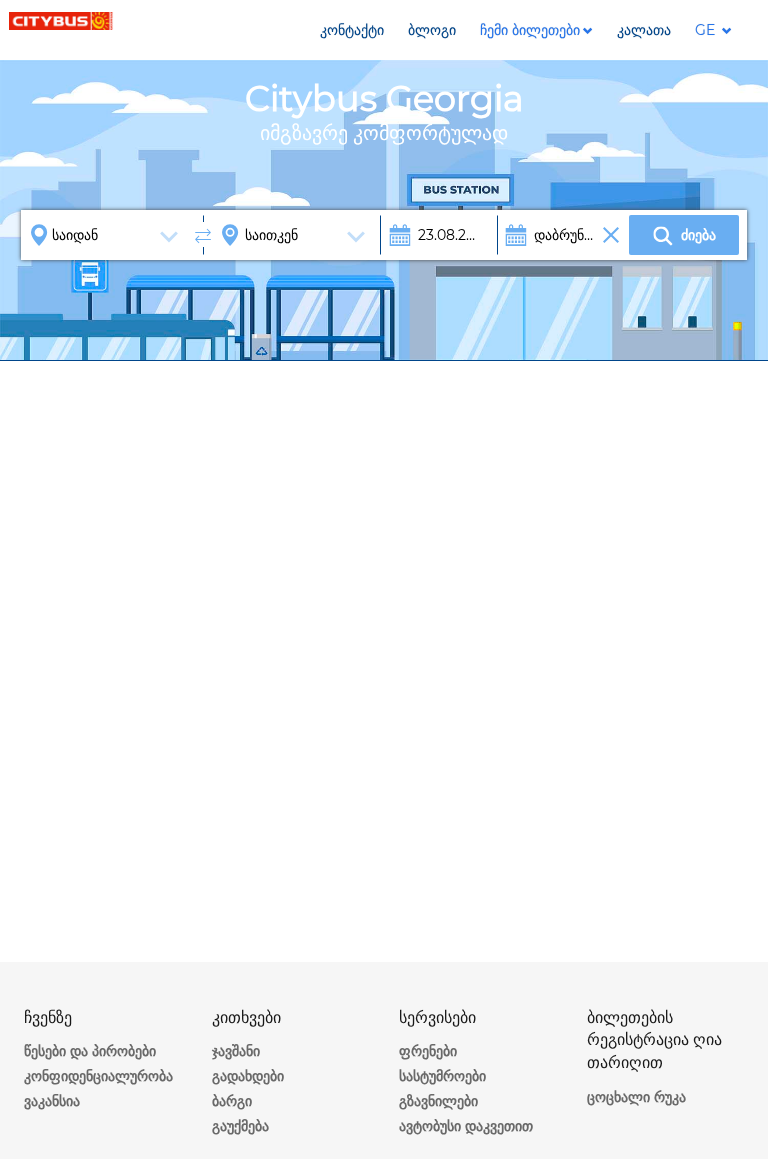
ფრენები (428, 1051)
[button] (536, 30)
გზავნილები (438, 1101)
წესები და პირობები (90, 1051)
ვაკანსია (52, 1101)
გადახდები (248, 1076)
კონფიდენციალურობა (98, 1076)
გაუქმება (240, 1126)
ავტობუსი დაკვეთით (466, 1126)
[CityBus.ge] (61, 20)
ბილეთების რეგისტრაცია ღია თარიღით (654, 1040)
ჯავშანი (236, 1051)
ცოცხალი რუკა (636, 1097)
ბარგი (232, 1101)
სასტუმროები (442, 1076)
